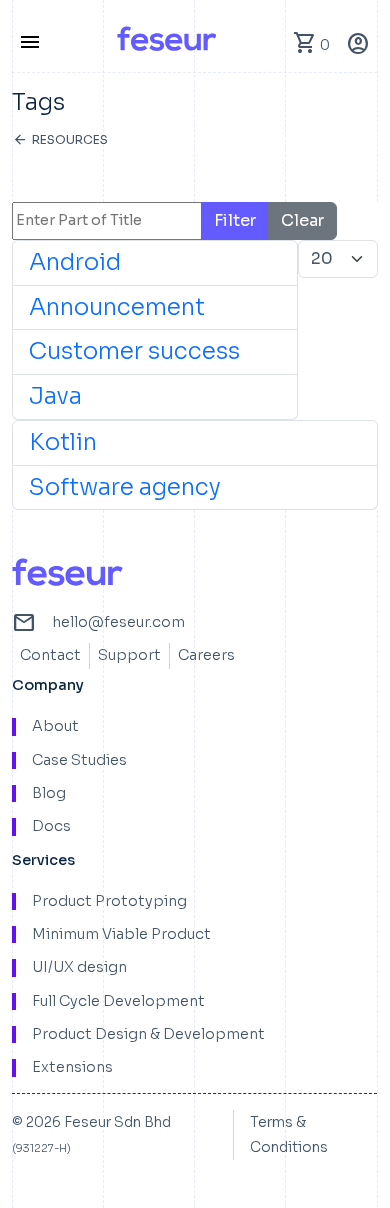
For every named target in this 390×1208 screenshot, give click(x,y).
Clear (302, 220)
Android (75, 262)
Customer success (134, 351)
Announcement (117, 307)
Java (55, 396)
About (55, 726)
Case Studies (79, 760)
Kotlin (63, 442)
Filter (235, 220)
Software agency (125, 487)
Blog (49, 793)
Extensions (72, 1067)
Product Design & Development (148, 1034)
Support (129, 655)
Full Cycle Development (118, 1001)
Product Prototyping (109, 901)
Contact (50, 655)
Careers (206, 655)
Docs (51, 826)
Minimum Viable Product (121, 934)
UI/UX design (79, 967)
